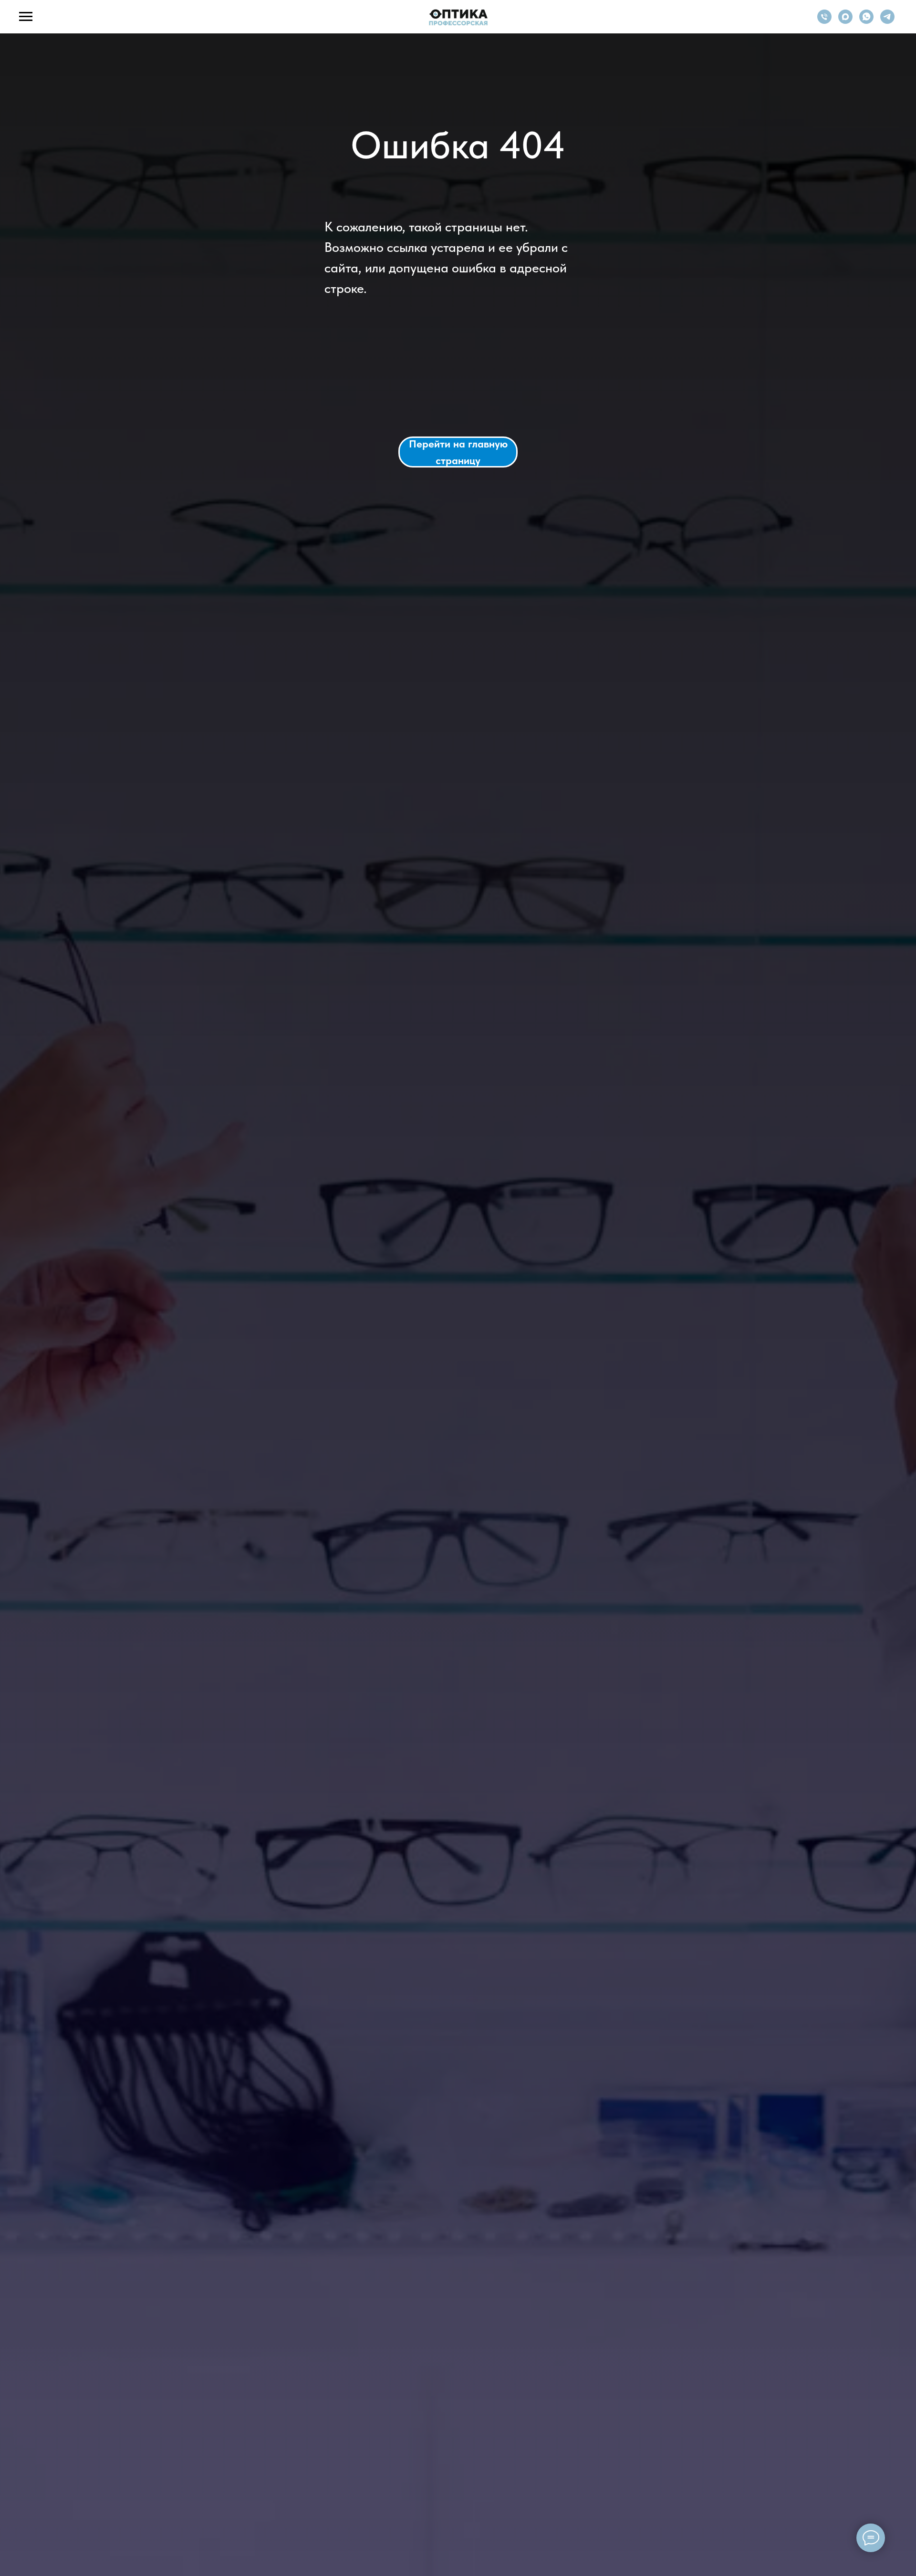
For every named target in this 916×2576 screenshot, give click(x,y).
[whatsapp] (866, 21)
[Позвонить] (824, 21)
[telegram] (887, 21)
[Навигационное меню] (26, 17)
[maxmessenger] (845, 21)
